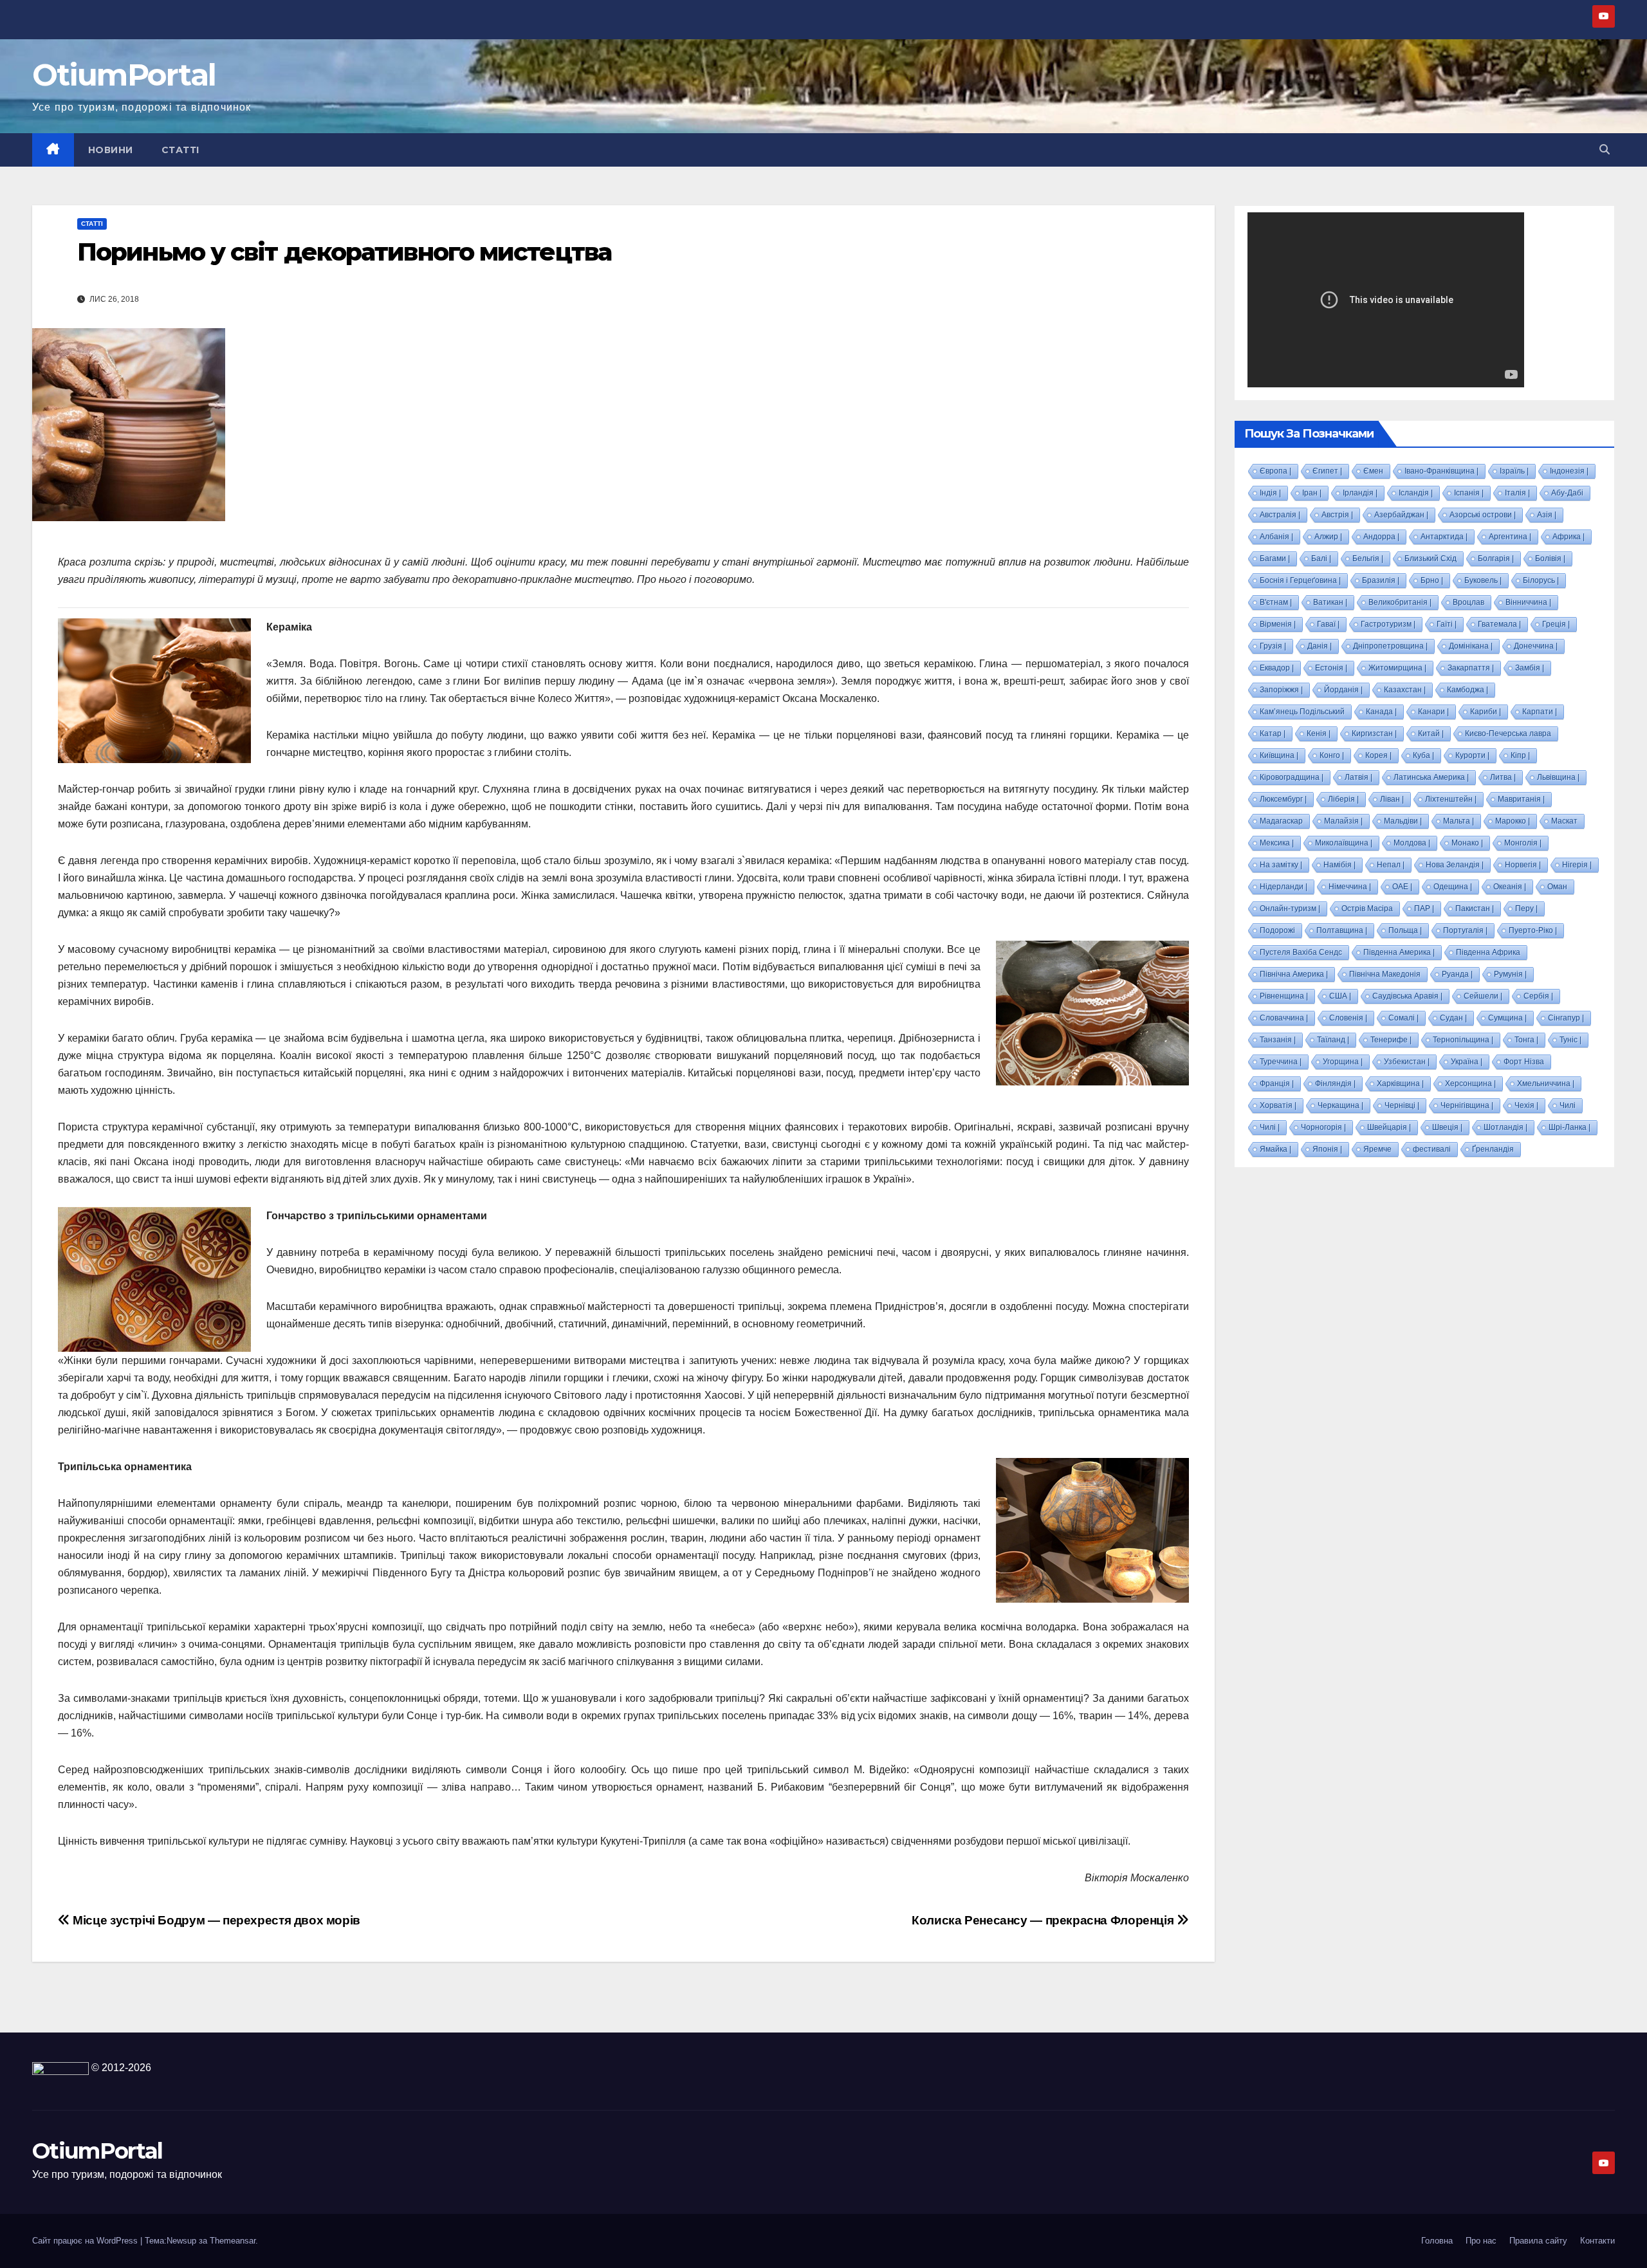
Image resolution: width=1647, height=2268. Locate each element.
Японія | (1327, 1149)
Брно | (1432, 580)
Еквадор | (1277, 668)
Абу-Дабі (1567, 493)
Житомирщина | (1397, 668)
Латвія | (1358, 777)
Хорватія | (1278, 1105)
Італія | (1517, 493)
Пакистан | (1475, 908)
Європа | (1275, 471)
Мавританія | (1521, 799)
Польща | (1405, 930)
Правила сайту (1538, 2241)
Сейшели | (1483, 996)
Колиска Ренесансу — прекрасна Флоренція (1044, 1920)
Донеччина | (1536, 646)
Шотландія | (1505, 1127)
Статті (180, 150)
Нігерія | (1577, 865)
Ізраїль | (1514, 471)
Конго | (1332, 755)
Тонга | (1526, 1040)
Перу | (1526, 908)
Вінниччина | (1528, 602)
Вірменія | (1278, 624)
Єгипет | (1327, 471)
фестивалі (1432, 1149)
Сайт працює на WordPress (86, 2241)
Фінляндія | (1335, 1083)
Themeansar (233, 2241)
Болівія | (1550, 558)
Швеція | (1447, 1127)
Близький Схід (1431, 558)
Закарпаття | (1471, 668)
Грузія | (1273, 646)
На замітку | (1281, 865)
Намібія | (1339, 865)
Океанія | (1510, 887)
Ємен (1373, 471)
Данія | (1320, 646)
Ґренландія (1493, 1149)
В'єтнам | (1276, 602)
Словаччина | (1284, 1018)
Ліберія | (1343, 799)
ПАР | (1424, 908)
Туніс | (1570, 1040)
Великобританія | (1400, 602)
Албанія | (1276, 537)
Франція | (1277, 1083)
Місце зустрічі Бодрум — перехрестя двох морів (215, 1920)
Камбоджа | (1468, 690)
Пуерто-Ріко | (1533, 930)
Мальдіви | (1403, 821)
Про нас (1481, 2241)
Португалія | (1465, 930)
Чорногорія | (1323, 1127)
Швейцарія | (1389, 1127)
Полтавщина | (1342, 930)
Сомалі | (1403, 1018)
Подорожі (1277, 930)
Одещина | (1453, 887)
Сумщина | (1507, 1018)
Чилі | (1270, 1127)
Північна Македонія (1385, 974)
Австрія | (1337, 515)
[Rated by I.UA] (60, 2068)
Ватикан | (1330, 602)
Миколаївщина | (1344, 843)
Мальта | (1458, 821)
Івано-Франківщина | (1441, 471)
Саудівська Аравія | (1407, 996)
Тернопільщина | (1463, 1040)
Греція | (1556, 624)
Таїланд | (1333, 1040)
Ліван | (1392, 799)
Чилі (1568, 1105)
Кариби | (1486, 712)
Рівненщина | (1284, 996)
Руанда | (1457, 974)
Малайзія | (1343, 821)
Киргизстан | (1374, 733)
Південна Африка (1488, 952)
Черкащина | (1340, 1105)
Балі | (1321, 558)
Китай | (1431, 733)
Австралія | (1280, 515)
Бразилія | (1381, 580)
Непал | (1391, 865)
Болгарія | (1496, 558)
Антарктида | (1444, 537)
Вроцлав (1468, 602)
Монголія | (1523, 843)
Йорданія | (1343, 690)
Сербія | (1538, 996)
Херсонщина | (1470, 1083)
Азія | (1547, 515)
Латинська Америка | (1431, 777)
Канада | (1381, 712)
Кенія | (1319, 733)
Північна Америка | (1294, 974)
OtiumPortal (124, 75)
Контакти (1597, 2241)
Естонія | (1331, 668)
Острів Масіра (1367, 908)
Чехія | (1526, 1105)
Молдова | (1412, 843)
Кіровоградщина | (1292, 777)
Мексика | (1277, 843)
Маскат (1564, 821)
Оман (1557, 887)
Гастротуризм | (1388, 624)
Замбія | (1530, 668)
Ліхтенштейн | (1451, 799)
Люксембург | (1283, 799)
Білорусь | (1541, 580)
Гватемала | (1499, 624)
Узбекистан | (1407, 1062)
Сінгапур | (1566, 1018)
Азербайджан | (1401, 515)
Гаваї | (1328, 624)
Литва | (1503, 777)
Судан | (1453, 1018)
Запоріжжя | (1281, 690)
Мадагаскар (1281, 821)
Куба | (1423, 755)
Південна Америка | (1399, 952)
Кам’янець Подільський (1302, 712)
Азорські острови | (1483, 515)
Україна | (1467, 1062)
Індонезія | (1569, 471)
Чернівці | (1402, 1105)
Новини (111, 150)
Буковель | (1483, 580)
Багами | (1275, 558)
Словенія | (1348, 1018)
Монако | (1467, 843)
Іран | (1312, 493)
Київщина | (1279, 755)
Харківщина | (1400, 1083)
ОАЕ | (1402, 887)
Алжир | (1328, 537)
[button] (1605, 150)
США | (1340, 996)
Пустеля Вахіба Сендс (1301, 952)
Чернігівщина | (1467, 1105)
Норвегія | (1523, 865)
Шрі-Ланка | (1569, 1127)
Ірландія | (1360, 493)
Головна (1437, 2241)
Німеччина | (1350, 887)
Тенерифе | (1391, 1040)
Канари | (1433, 712)
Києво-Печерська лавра (1508, 733)
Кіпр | (1520, 755)
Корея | (1378, 755)
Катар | (1273, 733)
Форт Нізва (1524, 1062)
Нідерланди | (1284, 887)
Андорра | (1381, 537)
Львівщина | (1558, 777)
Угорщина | (1343, 1062)
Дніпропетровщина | (1390, 646)
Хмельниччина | (1546, 1083)
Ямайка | (1275, 1149)
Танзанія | (1278, 1040)
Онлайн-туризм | (1290, 908)
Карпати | (1540, 712)
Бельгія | (1368, 558)
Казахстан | (1405, 690)
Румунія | (1510, 974)
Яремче (1377, 1149)
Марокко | (1513, 821)
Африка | (1569, 537)
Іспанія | (1469, 493)
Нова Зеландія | (1455, 865)
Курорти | (1472, 755)
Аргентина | (1510, 537)
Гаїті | (1447, 624)
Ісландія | (1416, 493)
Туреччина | (1281, 1062)
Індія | (1270, 493)
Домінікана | (1471, 646)
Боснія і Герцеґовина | (1300, 580)
